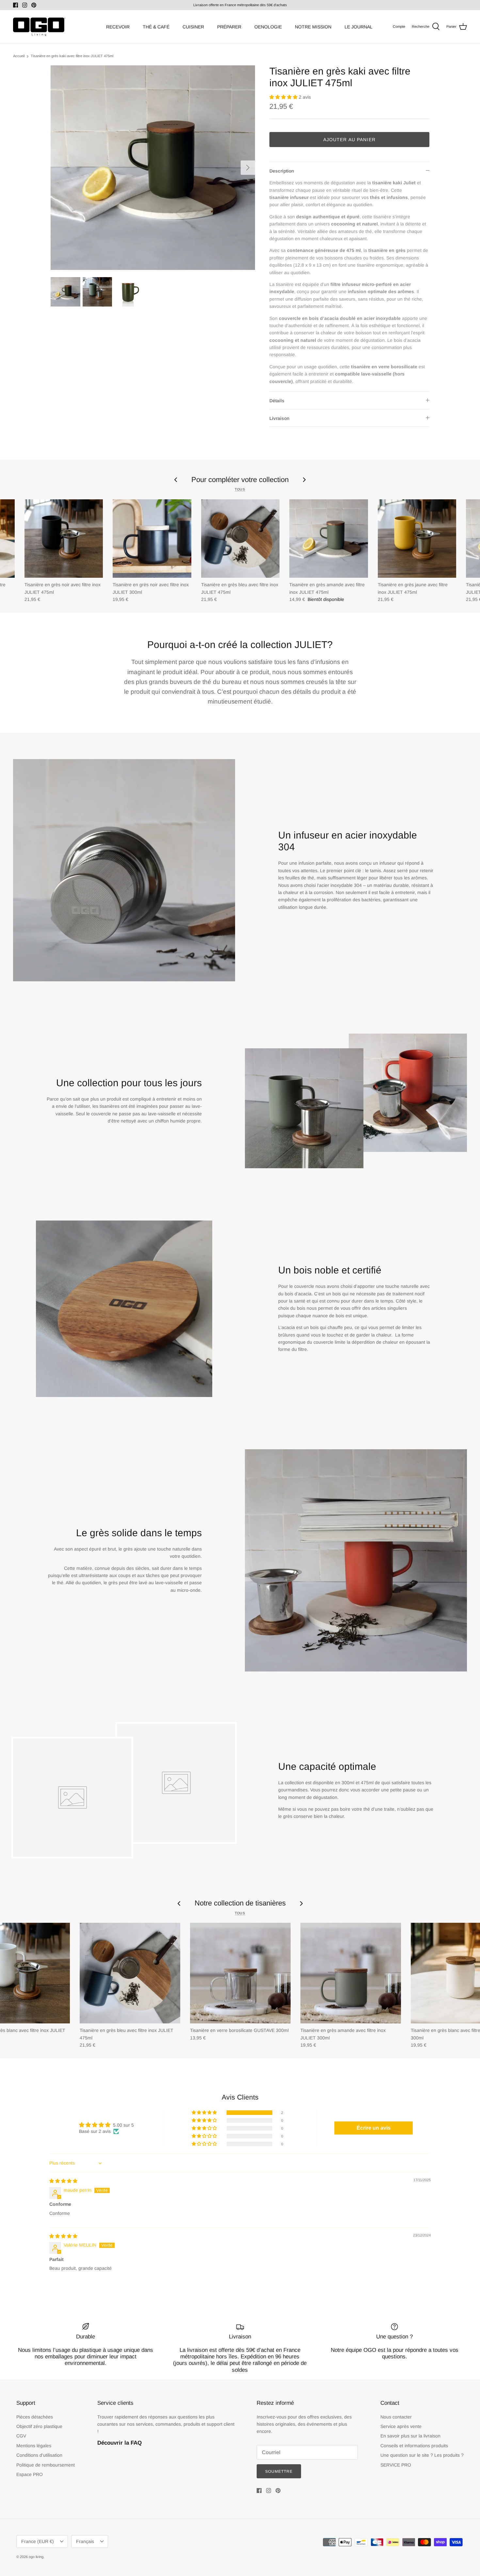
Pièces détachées (35, 2417)
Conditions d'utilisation (39, 2455)
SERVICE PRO (396, 2465)
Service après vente (401, 2426)
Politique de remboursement (46, 2465)
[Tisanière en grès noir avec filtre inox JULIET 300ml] (152, 539)
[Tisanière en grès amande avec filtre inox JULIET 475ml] (328, 539)
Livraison (279, 418)
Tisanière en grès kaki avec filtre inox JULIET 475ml (72, 56)
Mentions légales (34, 2446)
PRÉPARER (229, 27)
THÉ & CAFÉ (156, 27)
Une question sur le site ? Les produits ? (422, 2455)
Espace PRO (30, 2474)
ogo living (36, 2557)
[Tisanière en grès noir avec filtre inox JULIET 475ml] (64, 539)
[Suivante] (248, 168)
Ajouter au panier (349, 140)
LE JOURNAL (359, 27)
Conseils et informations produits (414, 2446)
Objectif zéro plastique (39, 2426)
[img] (63, 2181)
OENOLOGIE (268, 27)
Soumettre (279, 2471)
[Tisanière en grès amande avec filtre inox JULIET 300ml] (351, 1973)
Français (85, 2541)
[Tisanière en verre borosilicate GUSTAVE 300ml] (240, 1973)
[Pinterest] (34, 5)
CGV (21, 2436)
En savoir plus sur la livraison (410, 2436)
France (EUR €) (38, 2541)
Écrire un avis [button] (374, 2128)
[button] (284, 97)
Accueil (19, 56)
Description (282, 171)
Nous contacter (396, 2417)
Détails (277, 401)
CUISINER (193, 27)
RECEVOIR (118, 27)
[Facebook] (16, 5)
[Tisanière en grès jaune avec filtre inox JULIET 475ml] (417, 539)
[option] (153, 168)
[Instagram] (25, 5)
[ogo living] (39, 27)
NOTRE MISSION (313, 27)
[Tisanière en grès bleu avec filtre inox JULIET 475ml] (240, 539)
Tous (240, 489)
